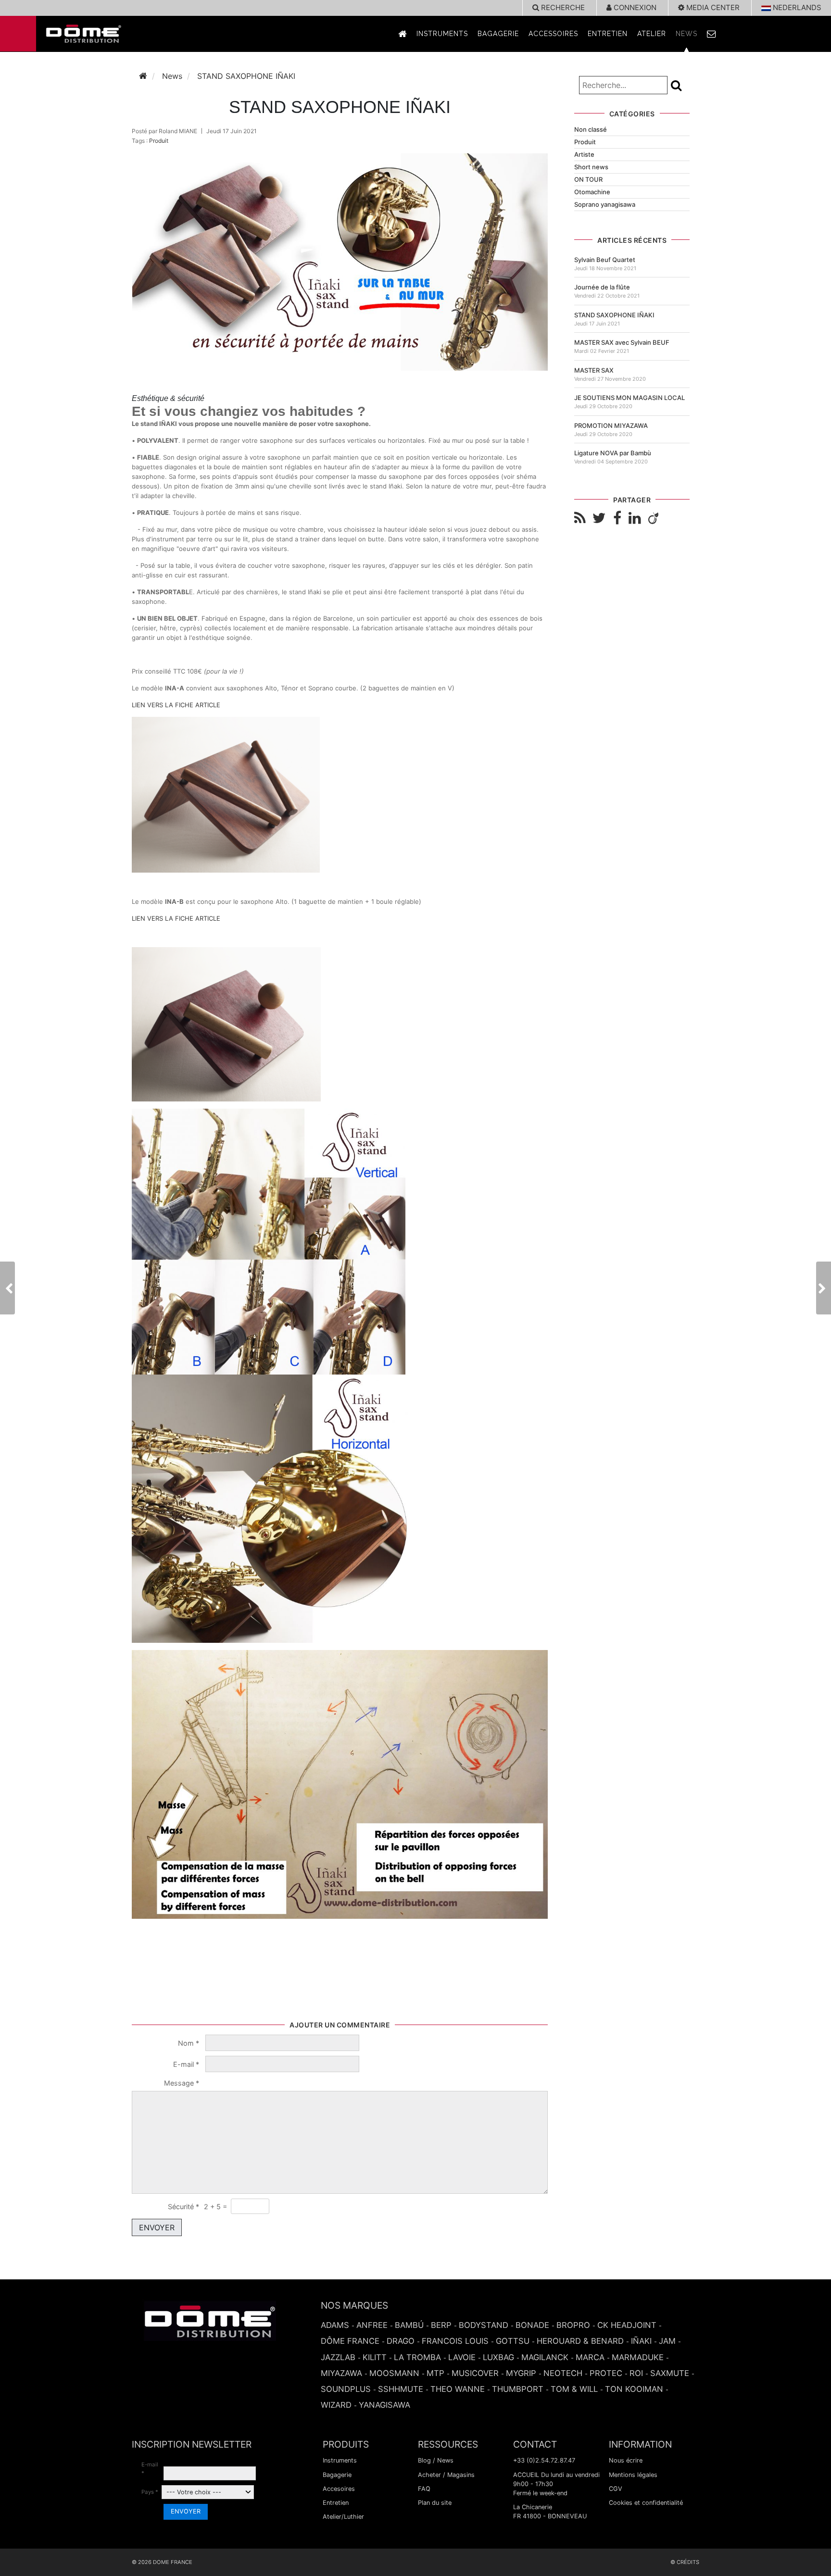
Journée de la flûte (602, 287)
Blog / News (436, 2460)
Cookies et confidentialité (646, 2503)
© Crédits (685, 2562)
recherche (562, 7)
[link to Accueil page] (403, 34)
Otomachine (592, 192)
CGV (616, 2489)
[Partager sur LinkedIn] (635, 518)
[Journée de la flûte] (7, 1288)
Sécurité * (183, 2207)
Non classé (591, 129)
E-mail (186, 2064)
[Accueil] (143, 76)
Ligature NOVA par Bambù (613, 453)
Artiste (584, 154)
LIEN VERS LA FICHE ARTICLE (176, 705)
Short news (591, 167)
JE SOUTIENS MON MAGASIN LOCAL (630, 398)
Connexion (634, 7)
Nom (189, 2043)
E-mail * (150, 2469)
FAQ (424, 2489)
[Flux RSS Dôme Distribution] (580, 518)
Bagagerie (498, 34)
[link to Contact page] (712, 34)
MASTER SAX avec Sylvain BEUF (622, 342)
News (686, 34)
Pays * (150, 2492)
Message (182, 2083)
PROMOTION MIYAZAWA (611, 425)
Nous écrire (626, 2460)
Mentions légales (633, 2475)
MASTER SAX (594, 370)
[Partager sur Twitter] (599, 518)
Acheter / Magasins (446, 2475)
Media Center (712, 7)
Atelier (652, 34)
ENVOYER (157, 2227)
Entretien (608, 34)
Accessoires (553, 34)
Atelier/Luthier (343, 2517)
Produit (159, 141)
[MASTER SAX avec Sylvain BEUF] (824, 1288)
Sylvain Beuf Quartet (605, 260)
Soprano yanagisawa (605, 204)
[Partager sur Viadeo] (653, 518)
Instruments (442, 34)
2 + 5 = (215, 2207)
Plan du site (435, 2503)
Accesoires (339, 2489)
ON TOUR (588, 179)
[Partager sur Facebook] (617, 518)
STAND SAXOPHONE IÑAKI (614, 315)
